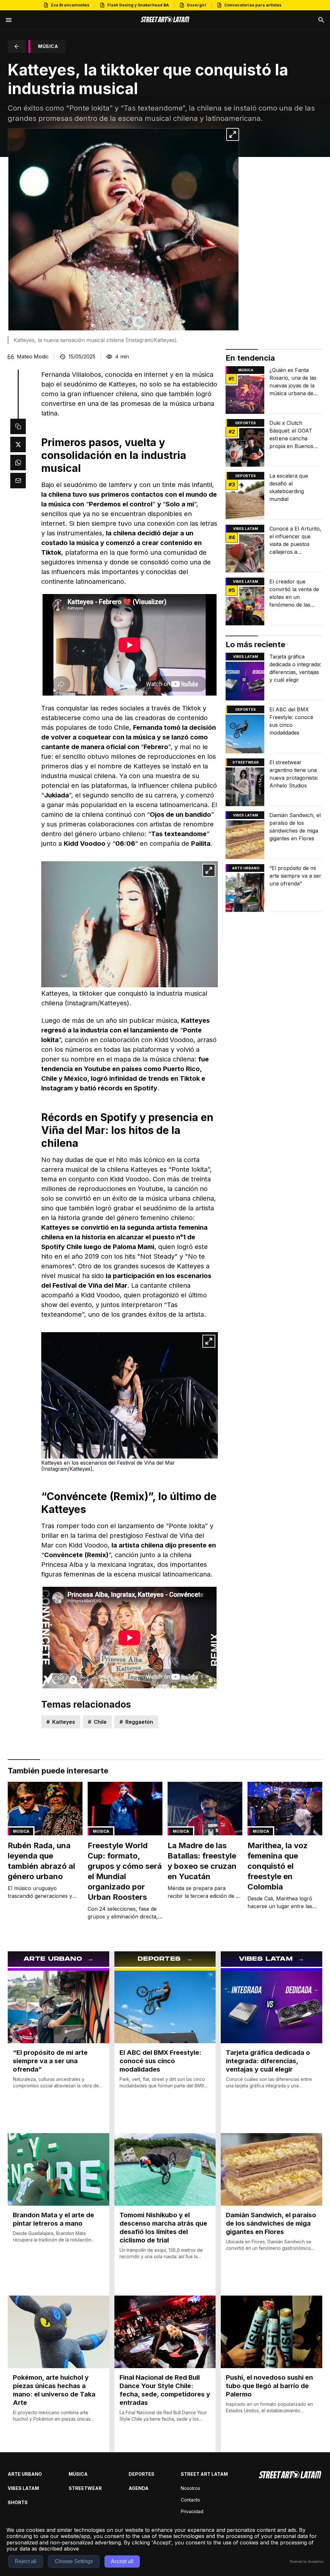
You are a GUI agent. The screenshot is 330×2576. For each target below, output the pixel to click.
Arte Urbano (246, 868)
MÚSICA (48, 46)
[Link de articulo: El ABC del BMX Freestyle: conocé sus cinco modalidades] (274, 729)
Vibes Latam (23, 2488)
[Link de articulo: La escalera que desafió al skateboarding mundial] (274, 496)
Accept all (122, 2561)
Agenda (139, 2488)
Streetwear (246, 762)
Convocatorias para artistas (253, 5)
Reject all (26, 2561)
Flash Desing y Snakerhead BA (138, 5)
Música (246, 370)
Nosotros (190, 2488)
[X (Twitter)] (18, 444)
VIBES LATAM (246, 529)
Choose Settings (74, 2561)
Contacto (190, 2500)
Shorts (18, 2502)
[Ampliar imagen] (233, 134)
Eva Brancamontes (70, 5)
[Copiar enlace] (18, 426)
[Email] (18, 481)
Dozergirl (197, 5)
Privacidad (192, 2511)
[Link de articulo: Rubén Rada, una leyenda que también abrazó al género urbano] (45, 1843)
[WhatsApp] (18, 463)
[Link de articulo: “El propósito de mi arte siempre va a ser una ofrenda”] (274, 888)
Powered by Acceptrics (307, 2561)
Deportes (246, 423)
